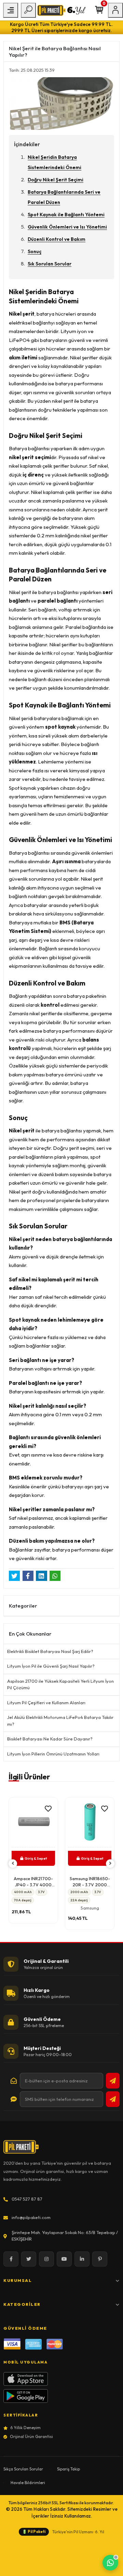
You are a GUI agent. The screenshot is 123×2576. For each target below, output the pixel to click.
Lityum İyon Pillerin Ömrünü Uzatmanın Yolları (53, 1754)
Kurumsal (18, 2280)
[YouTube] (64, 2259)
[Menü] (11, 10)
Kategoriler (22, 2304)
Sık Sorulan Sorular (50, 264)
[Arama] (28, 10)
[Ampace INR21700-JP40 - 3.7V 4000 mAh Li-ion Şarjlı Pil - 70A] (33, 1824)
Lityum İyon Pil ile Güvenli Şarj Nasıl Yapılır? (51, 1666)
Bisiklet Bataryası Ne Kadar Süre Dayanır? (50, 1739)
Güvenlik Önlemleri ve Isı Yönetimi (67, 227)
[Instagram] (46, 2259)
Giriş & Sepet (36, 1858)
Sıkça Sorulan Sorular (23, 2469)
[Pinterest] (100, 2259)
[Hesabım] (115, 10)
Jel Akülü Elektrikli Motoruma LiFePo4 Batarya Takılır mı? (60, 1721)
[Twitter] (29, 2259)
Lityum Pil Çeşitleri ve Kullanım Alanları (46, 1703)
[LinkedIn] (82, 2259)
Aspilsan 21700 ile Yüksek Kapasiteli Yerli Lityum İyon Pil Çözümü (60, 1684)
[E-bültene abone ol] (113, 2081)
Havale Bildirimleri (28, 2483)
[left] (13, 1864)
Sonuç (35, 251)
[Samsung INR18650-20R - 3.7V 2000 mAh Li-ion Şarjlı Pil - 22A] (90, 1824)
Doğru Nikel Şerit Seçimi (56, 180)
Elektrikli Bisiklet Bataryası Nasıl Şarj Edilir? (50, 1651)
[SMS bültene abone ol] (113, 2099)
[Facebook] (11, 2259)
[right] (110, 1864)
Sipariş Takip (69, 2469)
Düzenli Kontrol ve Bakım (57, 239)
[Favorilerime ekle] (48, 1809)
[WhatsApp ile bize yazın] (110, 2563)
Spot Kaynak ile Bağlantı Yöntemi (66, 215)
